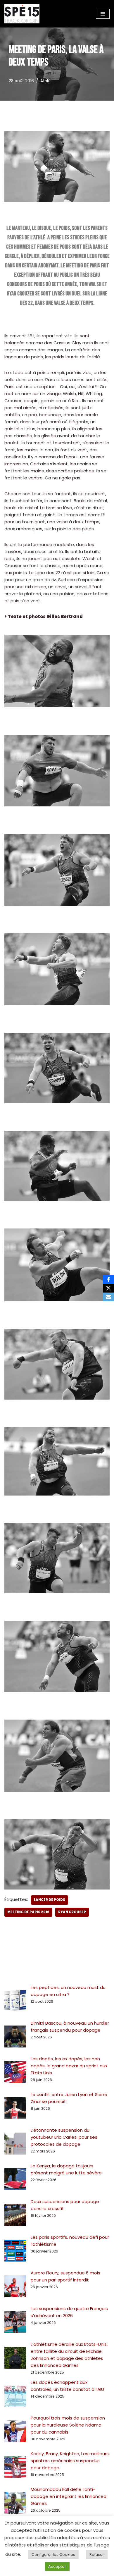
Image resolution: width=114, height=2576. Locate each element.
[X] (108, 1288)
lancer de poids (50, 1900)
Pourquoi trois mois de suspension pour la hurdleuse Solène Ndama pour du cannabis (68, 2425)
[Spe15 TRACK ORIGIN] (22, 14)
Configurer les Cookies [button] (53, 2555)
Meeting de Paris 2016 (28, 1912)
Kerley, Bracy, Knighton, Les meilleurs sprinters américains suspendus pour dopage (70, 2461)
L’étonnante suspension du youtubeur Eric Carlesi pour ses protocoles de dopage (64, 2137)
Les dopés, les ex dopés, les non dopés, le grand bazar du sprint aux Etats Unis (69, 2066)
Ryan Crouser (72, 1912)
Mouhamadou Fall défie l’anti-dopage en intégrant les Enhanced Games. (69, 2496)
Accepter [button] (57, 2566)
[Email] (108, 1297)
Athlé (45, 81)
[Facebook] (108, 1279)
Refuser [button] (97, 2555)
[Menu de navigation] (103, 14)
